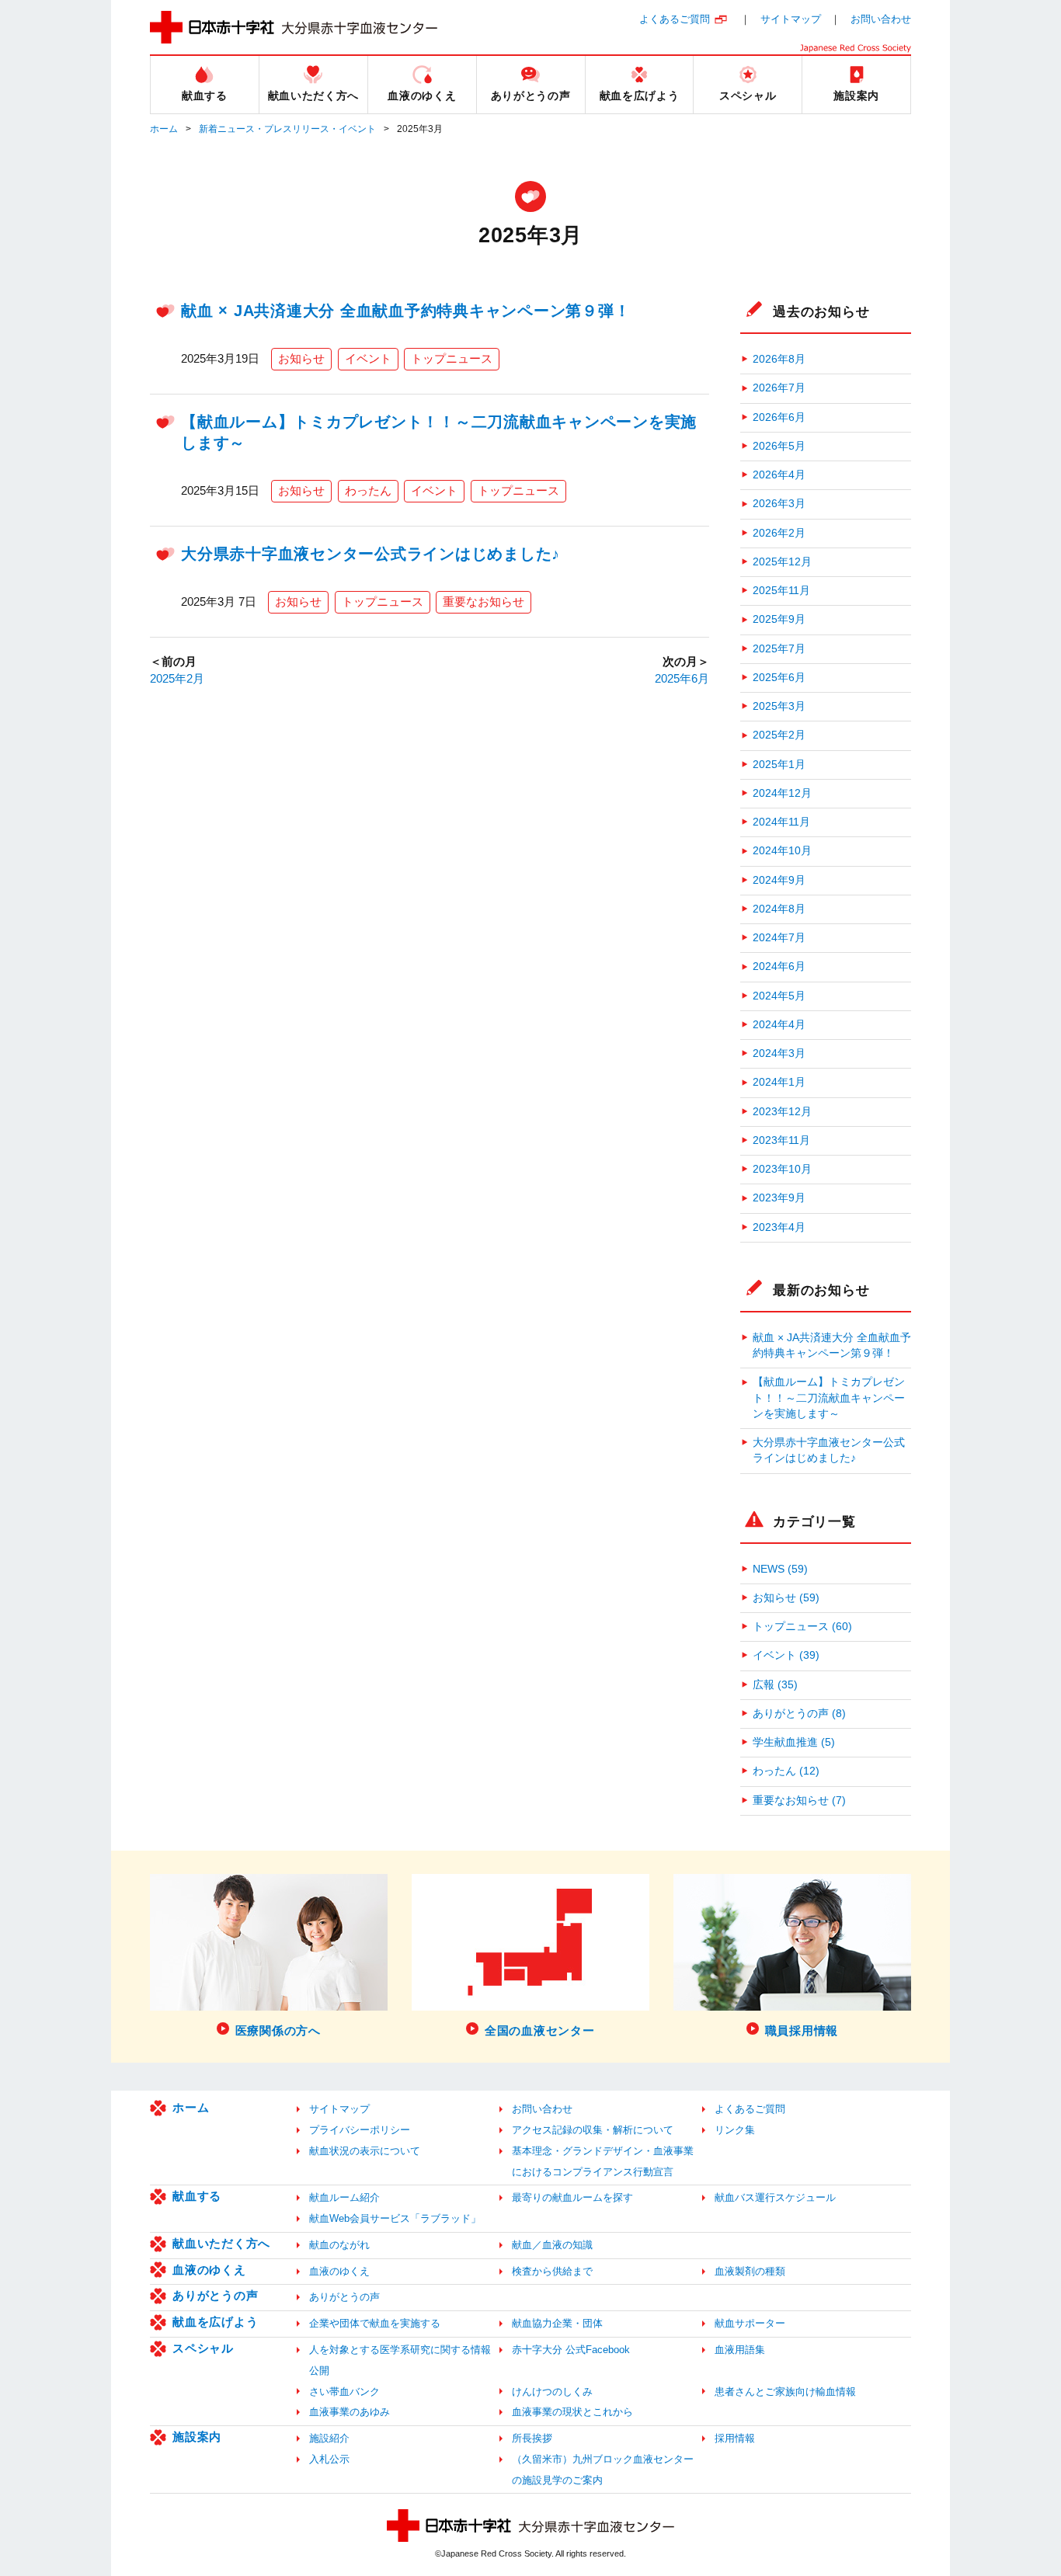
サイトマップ (791, 19)
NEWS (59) (780, 1569)
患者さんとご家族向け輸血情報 (785, 2392)
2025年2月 (177, 678)
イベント (368, 358)
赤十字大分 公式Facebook (571, 2350)
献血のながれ (339, 2245)
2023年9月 (779, 1198)
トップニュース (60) (802, 1627)
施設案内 (197, 2437)
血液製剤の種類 (750, 2271)
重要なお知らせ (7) (799, 1801)
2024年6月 (779, 966)
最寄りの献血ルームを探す (572, 2197)
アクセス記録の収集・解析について (593, 2130)
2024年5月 (779, 996)
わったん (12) (786, 1771)
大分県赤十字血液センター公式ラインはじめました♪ (370, 554)
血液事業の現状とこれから (572, 2412)
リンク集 (735, 2130)
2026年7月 (779, 388)
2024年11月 (781, 822)
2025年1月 (779, 765)
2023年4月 (779, 1227)
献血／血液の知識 (552, 2245)
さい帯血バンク (344, 2392)
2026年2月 (779, 533)
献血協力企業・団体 (557, 2323)
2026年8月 (779, 359)
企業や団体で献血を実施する (375, 2323)
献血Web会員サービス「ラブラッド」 (395, 2218)
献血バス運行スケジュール (775, 2197)
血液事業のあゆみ (350, 2412)
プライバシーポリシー (360, 2130)
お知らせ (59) (786, 1598)
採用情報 (735, 2438)
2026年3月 (779, 504)
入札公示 (329, 2459)
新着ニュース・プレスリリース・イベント (287, 129)
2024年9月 (779, 880)
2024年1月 (779, 1082)
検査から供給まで (552, 2271)
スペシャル (203, 2348)
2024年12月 (782, 793)
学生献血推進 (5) (794, 1742)
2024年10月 (782, 851)
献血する (197, 2196)
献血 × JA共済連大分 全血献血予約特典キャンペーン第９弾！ (405, 311)
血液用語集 (740, 2350)
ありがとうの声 (215, 2295)
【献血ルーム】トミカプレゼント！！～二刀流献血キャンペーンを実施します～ (829, 1398)
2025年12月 (782, 562)
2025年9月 (779, 619)
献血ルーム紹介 (344, 2197)
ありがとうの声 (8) (799, 1714)
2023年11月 (781, 1140)
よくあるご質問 (675, 19)
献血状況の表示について (365, 2151)
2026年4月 (779, 475)
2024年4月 (779, 1025)
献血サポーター (750, 2323)
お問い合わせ (881, 19)
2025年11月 (781, 591)
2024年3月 (779, 1053)
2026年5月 (779, 446)
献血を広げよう (215, 2322)
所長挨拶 (532, 2438)
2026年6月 (779, 417)
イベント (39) (786, 1655)
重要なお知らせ (484, 601)
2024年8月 (779, 909)
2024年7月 (779, 938)
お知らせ (301, 358)
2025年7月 (779, 649)
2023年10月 (782, 1169)
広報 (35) (775, 1685)
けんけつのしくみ (552, 2392)
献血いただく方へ (221, 2243)
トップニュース (452, 358)
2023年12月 (782, 1112)
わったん (368, 490)
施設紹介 (329, 2438)
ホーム (164, 129)
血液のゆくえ (209, 2270)
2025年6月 (682, 678)
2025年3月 (779, 706)
